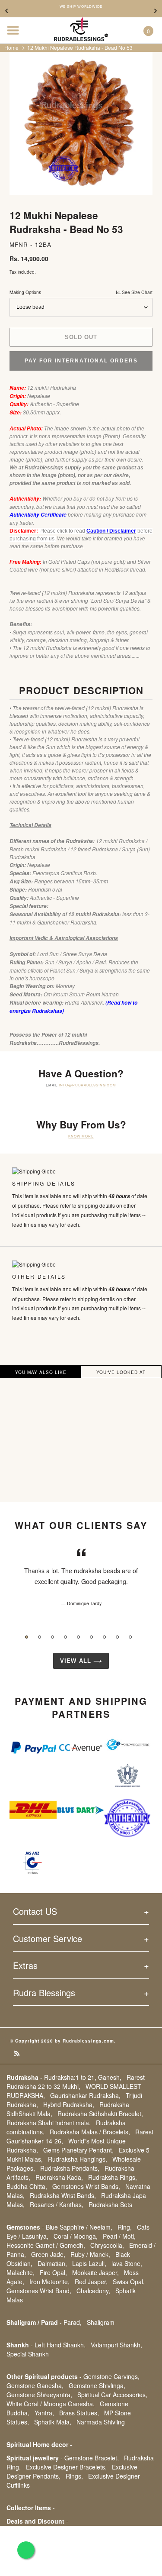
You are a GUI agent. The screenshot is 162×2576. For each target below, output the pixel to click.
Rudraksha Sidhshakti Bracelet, (100, 2114)
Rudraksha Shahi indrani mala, (49, 2123)
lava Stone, (127, 2263)
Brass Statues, (79, 2413)
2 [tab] (40, 1637)
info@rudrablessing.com (87, 1085)
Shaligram (101, 2322)
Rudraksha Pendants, (70, 2168)
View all (76, 1661)
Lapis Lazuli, (89, 2263)
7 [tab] (104, 1637)
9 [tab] (130, 1637)
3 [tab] (52, 1637)
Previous (6, 11)
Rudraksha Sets (110, 2204)
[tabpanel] (81, 1577)
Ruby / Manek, (90, 2254)
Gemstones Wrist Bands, (86, 2186)
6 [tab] (91, 1637)
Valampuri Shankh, (116, 2345)
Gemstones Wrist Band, (39, 2291)
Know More (81, 1136)
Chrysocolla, (107, 2245)
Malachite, (21, 2272)
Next (156, 11)
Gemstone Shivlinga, (97, 2385)
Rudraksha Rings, (113, 2177)
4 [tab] (65, 1637)
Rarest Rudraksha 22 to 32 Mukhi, (76, 2082)
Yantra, (44, 2413)
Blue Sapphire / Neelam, (79, 2227)
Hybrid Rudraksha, (69, 2104)
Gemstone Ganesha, (35, 2385)
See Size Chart (137, 292)
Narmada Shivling (101, 2422)
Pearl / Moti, (119, 2236)
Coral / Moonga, (76, 2236)
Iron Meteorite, (49, 2282)
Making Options (81, 292)
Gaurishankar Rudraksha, (85, 2095)
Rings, (74, 2476)
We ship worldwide (81, 6)
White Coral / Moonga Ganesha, (51, 2404)
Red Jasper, (91, 2282)
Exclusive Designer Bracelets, (66, 2467)
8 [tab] (117, 1637)
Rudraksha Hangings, (78, 2159)
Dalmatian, (52, 2263)
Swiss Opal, (129, 2282)
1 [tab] (27, 1637)
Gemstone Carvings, (111, 2376)
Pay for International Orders (81, 361)
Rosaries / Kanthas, (57, 2204)
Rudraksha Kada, (59, 2177)
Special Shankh (28, 2354)
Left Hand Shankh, (60, 2345)
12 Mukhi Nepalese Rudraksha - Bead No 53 (80, 47)
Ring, (125, 2227)
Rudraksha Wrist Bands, (63, 2195)
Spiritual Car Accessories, (112, 2395)
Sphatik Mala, (53, 2422)
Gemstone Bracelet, (92, 2458)
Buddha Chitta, (27, 2186)
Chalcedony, (93, 2291)
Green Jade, (48, 2254)
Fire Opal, (53, 2272)
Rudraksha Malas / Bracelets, (90, 2132)
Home (11, 47)
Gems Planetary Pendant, (78, 2150)
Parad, (73, 2322)
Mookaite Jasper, (95, 2272)
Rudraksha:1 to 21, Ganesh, (83, 2077)
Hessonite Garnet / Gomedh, (46, 2245)
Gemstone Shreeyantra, (39, 2395)
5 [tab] (78, 1637)
